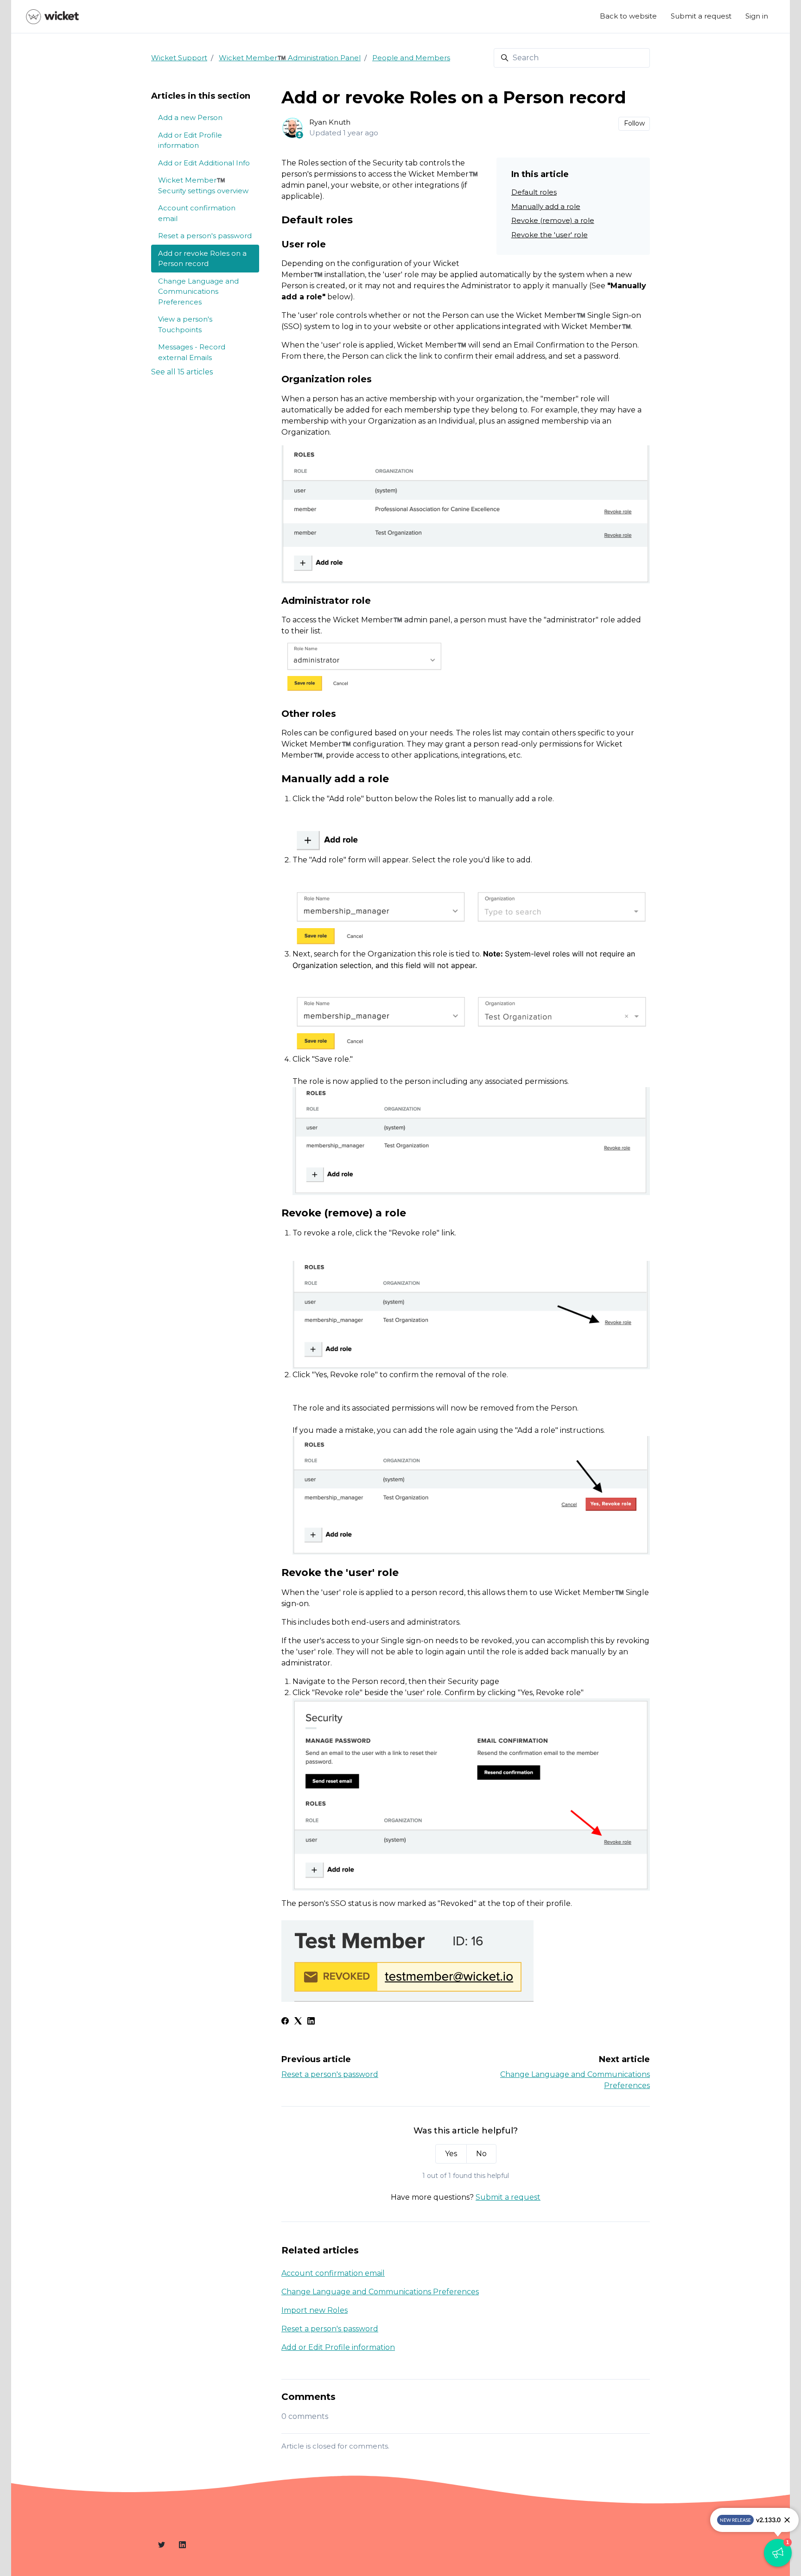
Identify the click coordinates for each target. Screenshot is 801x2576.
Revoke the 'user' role (550, 235)
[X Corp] (298, 2022)
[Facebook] (285, 2022)
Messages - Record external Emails (192, 352)
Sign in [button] (757, 16)
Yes (451, 2154)
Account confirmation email (333, 2273)
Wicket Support (179, 58)
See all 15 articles (182, 372)
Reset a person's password (330, 2074)
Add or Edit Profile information (338, 2347)
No (481, 2154)
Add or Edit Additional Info (204, 163)
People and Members (411, 58)
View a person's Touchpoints (185, 324)
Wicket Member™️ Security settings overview (203, 185)
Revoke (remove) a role (553, 220)
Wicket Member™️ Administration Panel (290, 58)
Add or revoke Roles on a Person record (202, 259)
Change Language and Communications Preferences (380, 2292)
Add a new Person (190, 117)
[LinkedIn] (311, 2022)
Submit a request (701, 16)
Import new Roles (315, 2310)
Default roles (534, 192)
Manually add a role (546, 206)
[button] (778, 2553)
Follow (634, 123)
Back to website (628, 16)
